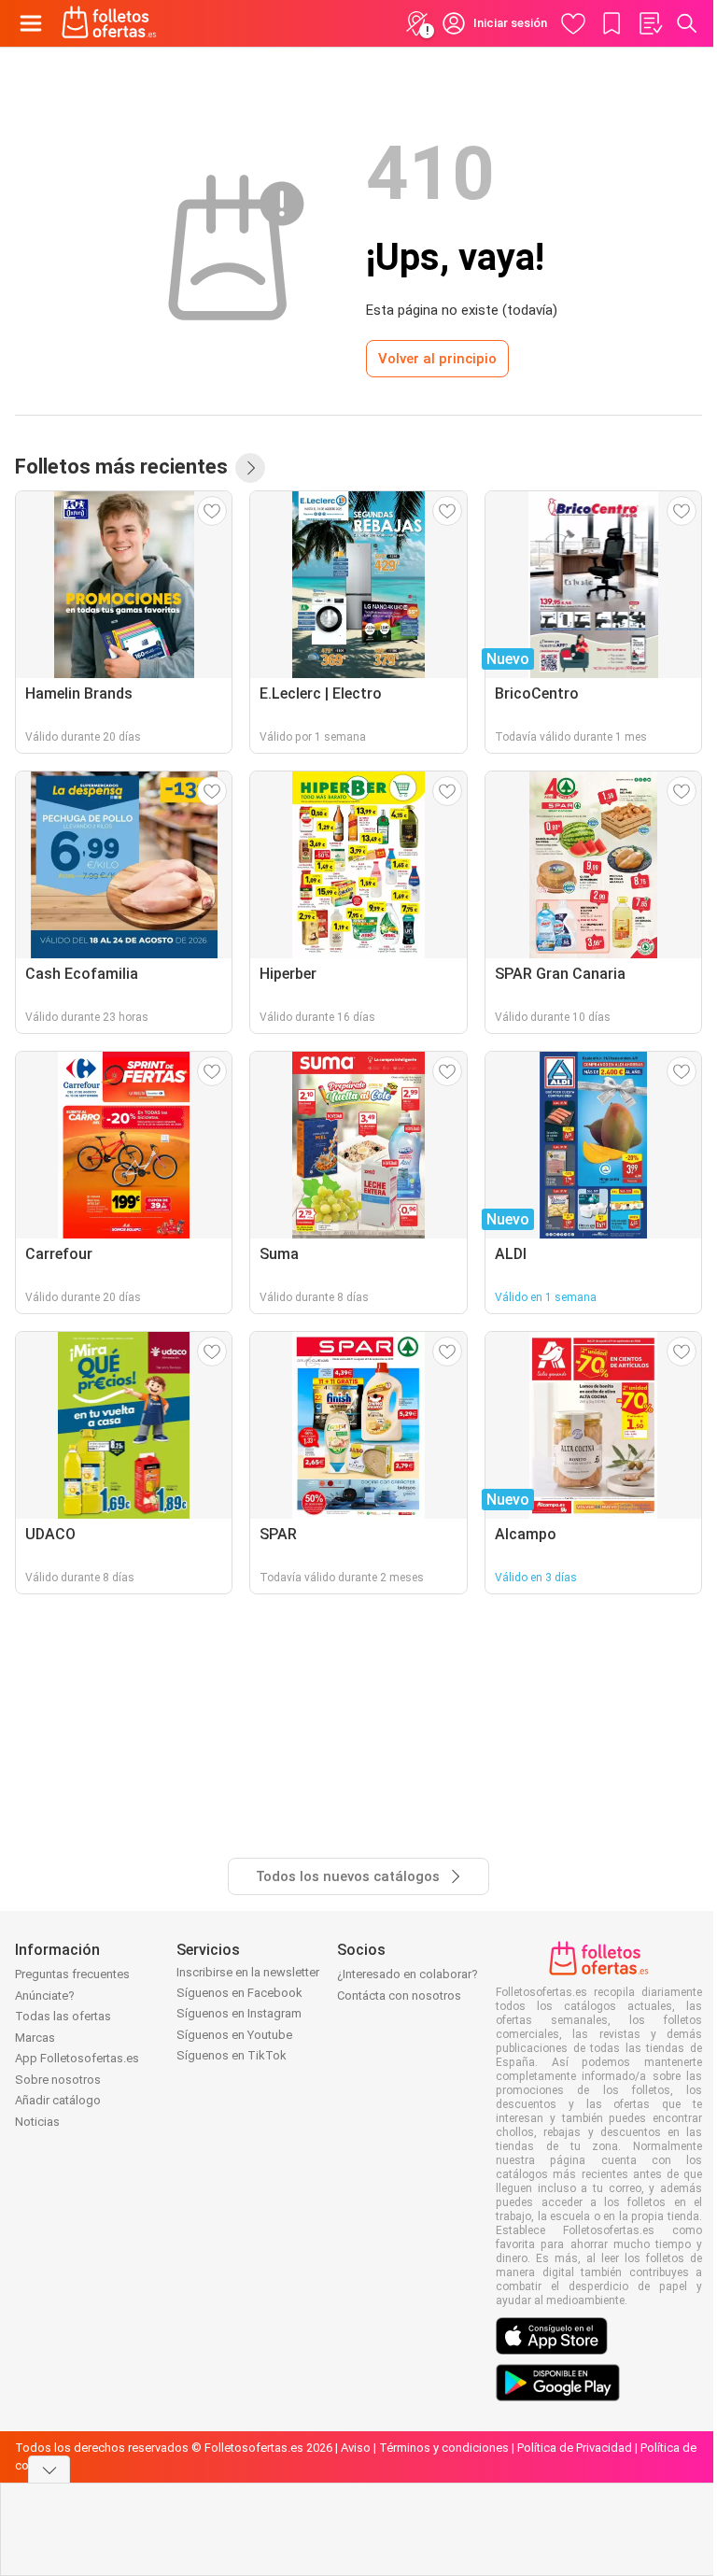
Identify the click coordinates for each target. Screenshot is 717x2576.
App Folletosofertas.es (77, 2058)
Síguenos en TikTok (232, 2055)
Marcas (35, 2038)
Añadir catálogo (58, 2100)
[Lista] (650, 23)
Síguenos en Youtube (234, 2035)
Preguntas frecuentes (72, 1974)
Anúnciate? (45, 1996)
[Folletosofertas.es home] (109, 23)
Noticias (37, 2122)
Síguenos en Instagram (239, 2013)
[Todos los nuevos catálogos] (250, 468)
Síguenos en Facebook (239, 1993)
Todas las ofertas (63, 2016)
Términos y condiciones (444, 2448)
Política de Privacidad (575, 2448)
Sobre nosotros (58, 2080)
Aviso (356, 2448)
